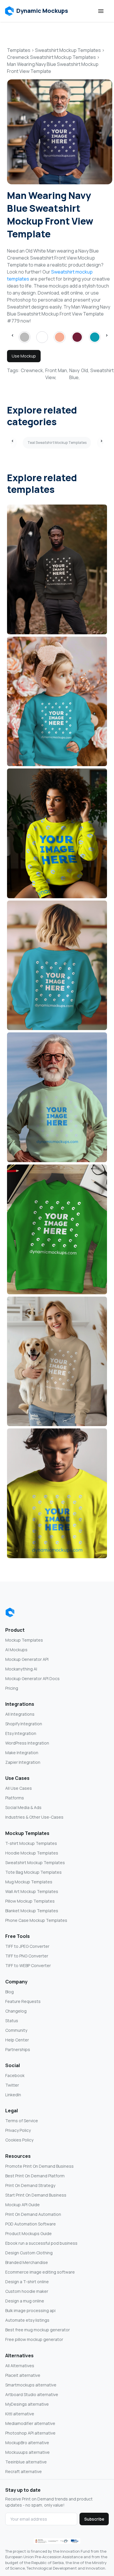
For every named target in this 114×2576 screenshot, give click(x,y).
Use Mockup (24, 356)
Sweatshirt (102, 370)
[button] (36, 11)
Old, (85, 370)
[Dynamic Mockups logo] (10, 1612)
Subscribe (94, 2519)
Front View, (51, 374)
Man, (63, 370)
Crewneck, (32, 370)
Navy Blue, (75, 374)
